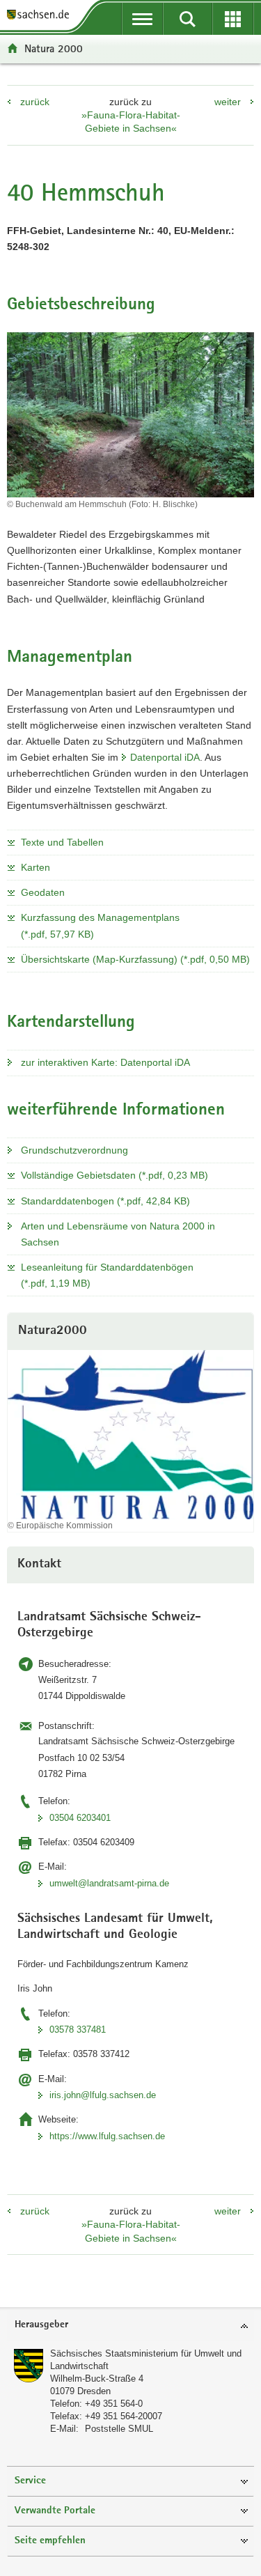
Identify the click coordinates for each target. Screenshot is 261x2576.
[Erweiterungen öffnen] (233, 19)
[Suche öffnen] (188, 19)
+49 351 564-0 (114, 2404)
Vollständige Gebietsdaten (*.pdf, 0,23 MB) (114, 1175)
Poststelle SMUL (119, 2429)
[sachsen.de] (41, 16)
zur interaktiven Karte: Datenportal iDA (105, 1062)
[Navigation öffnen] (142, 19)
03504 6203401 (80, 1818)
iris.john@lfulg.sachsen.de (103, 2095)
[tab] (130, 2326)
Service (30, 2481)
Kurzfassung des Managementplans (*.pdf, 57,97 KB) (100, 925)
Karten (35, 867)
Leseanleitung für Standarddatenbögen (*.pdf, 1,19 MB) (107, 1275)
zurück (35, 102)
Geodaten (43, 892)
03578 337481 (78, 2030)
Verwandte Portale (55, 2511)
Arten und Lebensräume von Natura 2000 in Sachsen (118, 1234)
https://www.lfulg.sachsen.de (107, 2136)
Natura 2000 (54, 48)
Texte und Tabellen (62, 842)
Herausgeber (41, 2325)
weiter (228, 102)
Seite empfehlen (50, 2541)
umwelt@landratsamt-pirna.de (109, 1883)
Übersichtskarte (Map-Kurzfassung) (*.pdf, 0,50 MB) (135, 959)
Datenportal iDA (165, 757)
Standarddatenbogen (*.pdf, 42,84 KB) (105, 1201)
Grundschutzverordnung (74, 1150)
